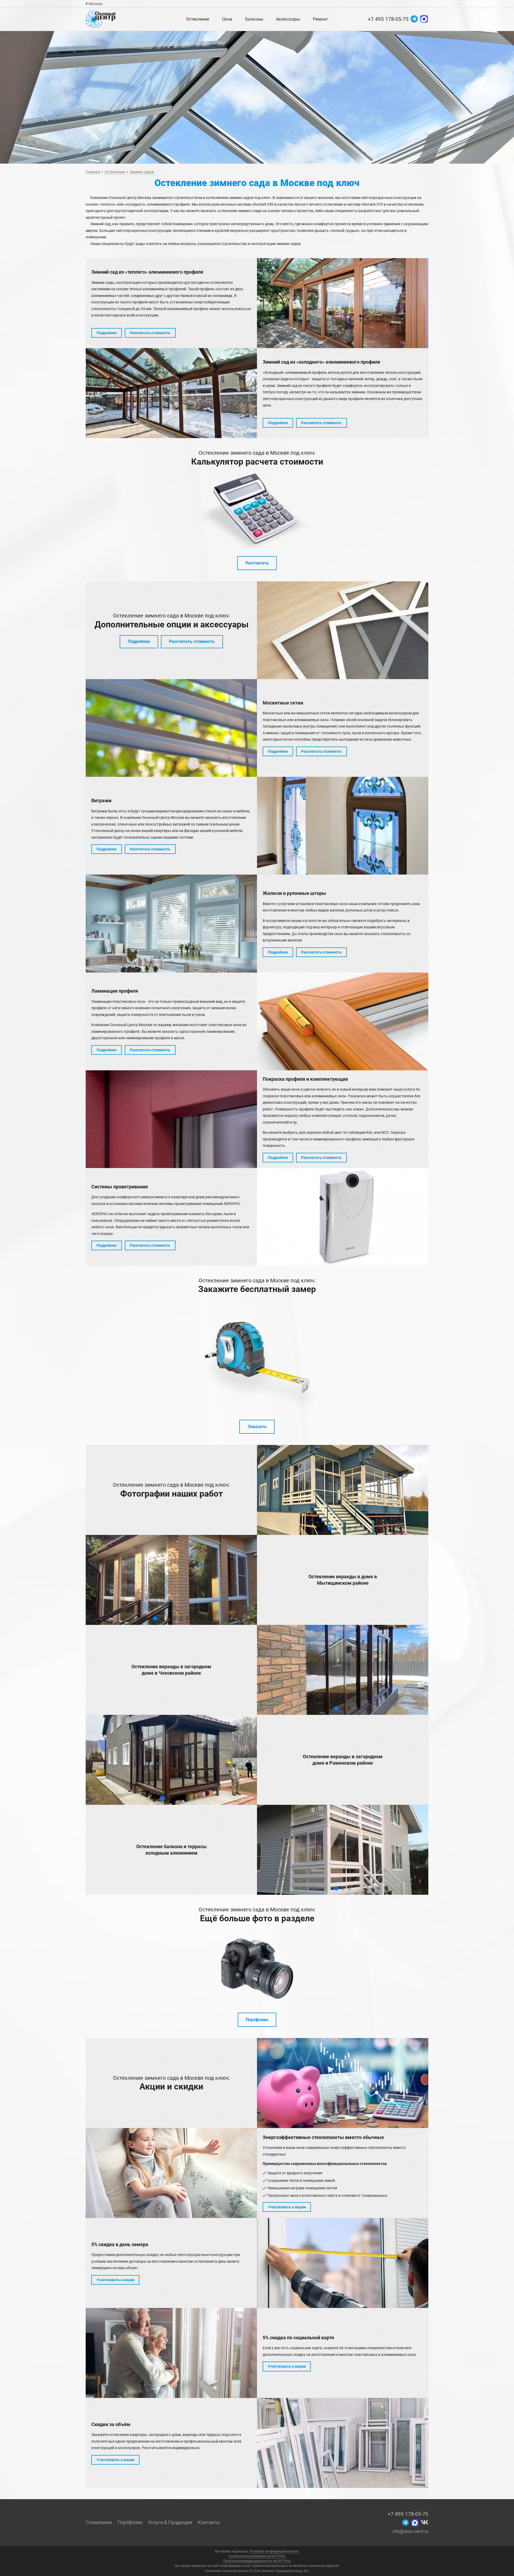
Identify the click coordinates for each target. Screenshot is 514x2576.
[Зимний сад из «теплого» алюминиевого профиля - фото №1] (343, 303)
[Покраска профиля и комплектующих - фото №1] (171, 1119)
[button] (330, 1528)
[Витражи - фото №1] (343, 826)
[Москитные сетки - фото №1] (171, 728)
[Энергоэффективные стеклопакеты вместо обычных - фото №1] (171, 2173)
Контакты (209, 2522)
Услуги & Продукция (170, 2522)
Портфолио (257, 2020)
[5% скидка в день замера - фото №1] (343, 2263)
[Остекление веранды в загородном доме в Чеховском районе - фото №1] (343, 1670)
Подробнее (139, 641)
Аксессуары (288, 19)
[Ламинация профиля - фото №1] (343, 1021)
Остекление (198, 19)
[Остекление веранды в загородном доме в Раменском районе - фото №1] (171, 1760)
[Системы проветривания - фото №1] (343, 1217)
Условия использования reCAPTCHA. (257, 2556)
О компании (99, 2522)
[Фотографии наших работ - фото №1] (343, 1490)
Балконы (254, 19)
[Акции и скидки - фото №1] (343, 2083)
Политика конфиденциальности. (274, 2551)
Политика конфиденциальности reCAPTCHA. (257, 2561)
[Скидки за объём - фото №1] (343, 2443)
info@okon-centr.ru (410, 2531)
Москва (95, 4)
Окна (227, 19)
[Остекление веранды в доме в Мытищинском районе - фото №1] (171, 1580)
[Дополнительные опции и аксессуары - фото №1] (343, 630)
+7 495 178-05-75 (388, 19)
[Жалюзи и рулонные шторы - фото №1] (171, 923)
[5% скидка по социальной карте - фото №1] (171, 2353)
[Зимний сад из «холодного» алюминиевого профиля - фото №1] (171, 393)
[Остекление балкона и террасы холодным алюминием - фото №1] (343, 1850)
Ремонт (320, 19)
